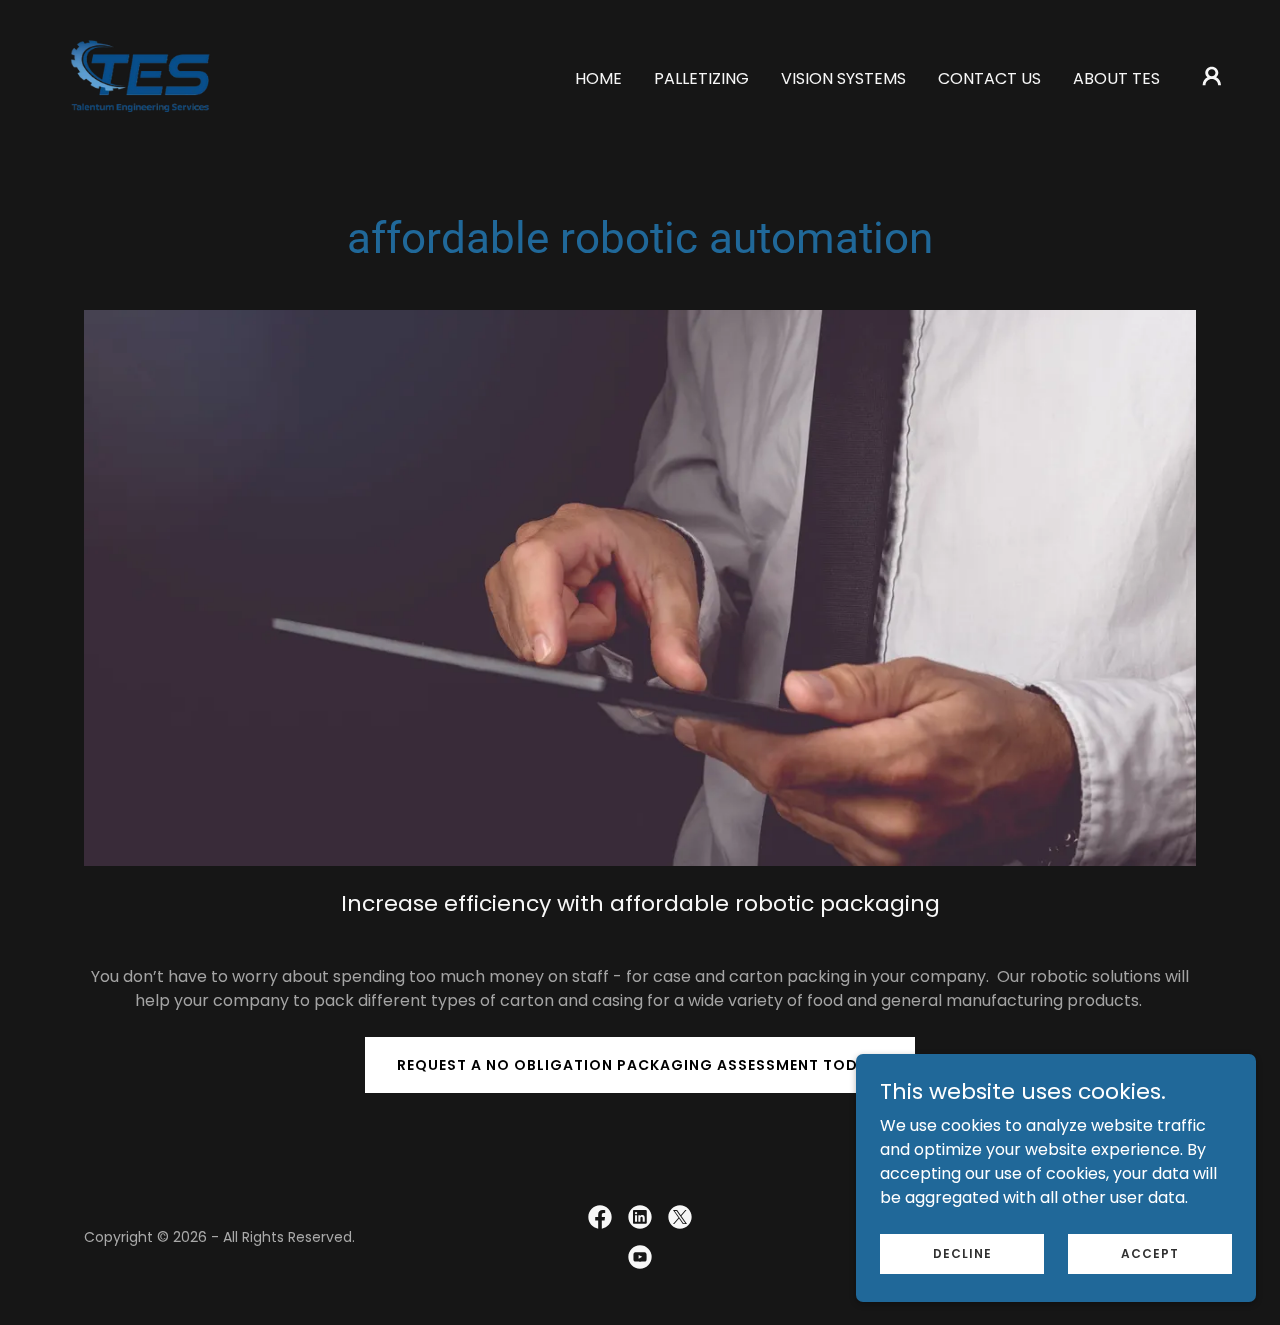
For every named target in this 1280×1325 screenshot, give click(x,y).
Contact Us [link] (989, 78)
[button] (1212, 76)
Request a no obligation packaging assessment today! (640, 1065)
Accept (1150, 1252)
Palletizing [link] (701, 78)
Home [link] (598, 78)
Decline (962, 1252)
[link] (141, 74)
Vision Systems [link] (843, 78)
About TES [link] (1116, 78)
